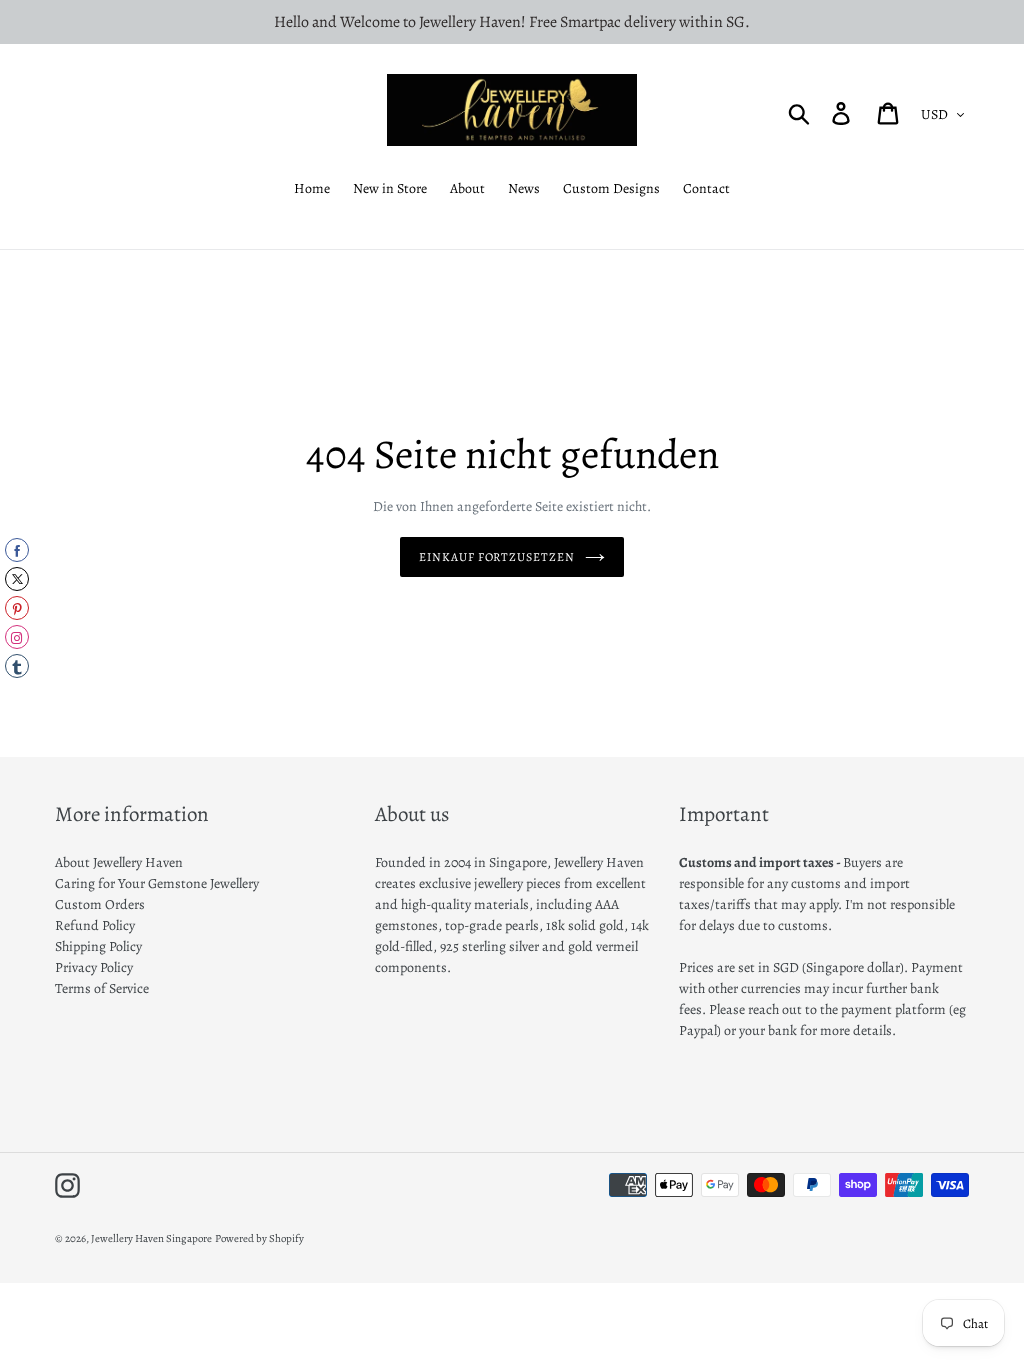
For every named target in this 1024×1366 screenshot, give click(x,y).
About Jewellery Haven (119, 862)
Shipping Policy (98, 946)
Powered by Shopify (259, 1238)
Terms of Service (102, 988)
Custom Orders (100, 904)
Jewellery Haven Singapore (151, 1238)
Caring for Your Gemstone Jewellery (157, 883)
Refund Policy (95, 925)
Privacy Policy (94, 967)
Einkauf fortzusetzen (497, 557)
